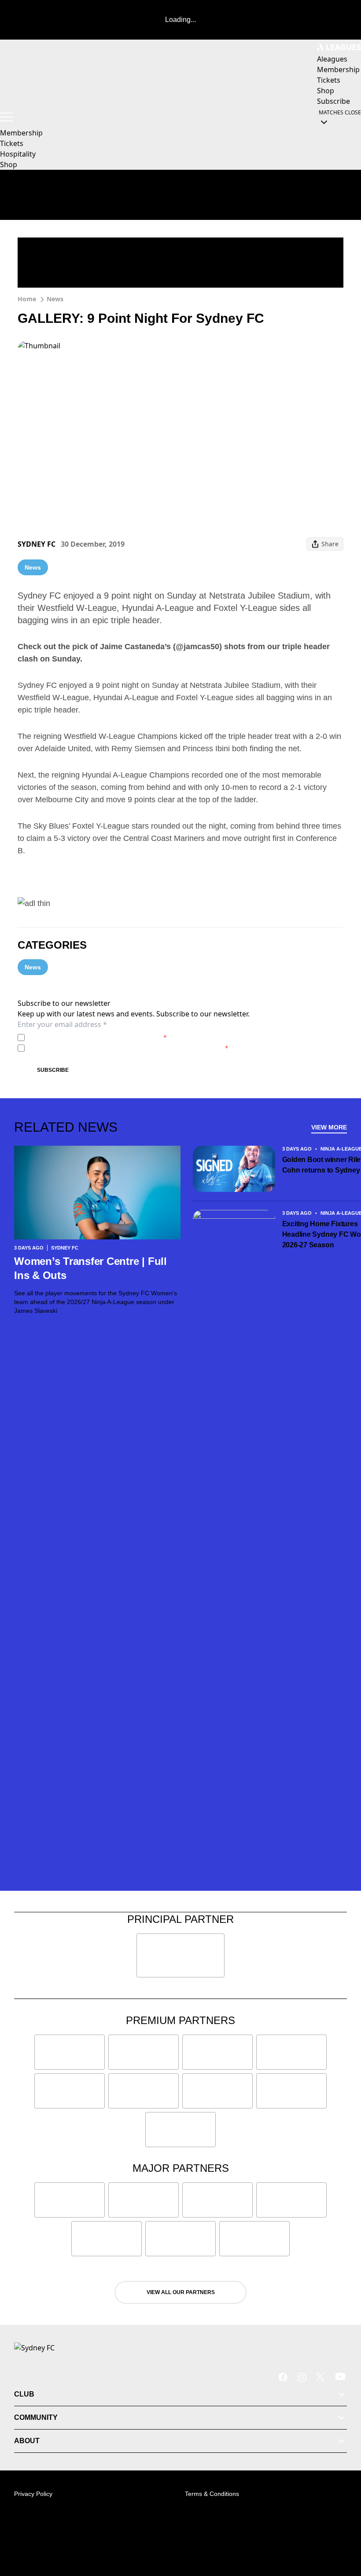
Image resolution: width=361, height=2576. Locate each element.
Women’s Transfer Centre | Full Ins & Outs (90, 1268)
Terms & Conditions (212, 2494)
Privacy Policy (90, 1037)
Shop (9, 164)
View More (329, 1127)
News (55, 299)
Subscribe (53, 1070)
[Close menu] (342, 2528)
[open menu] (7, 117)
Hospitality (18, 154)
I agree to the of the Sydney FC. (98, 1037)
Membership (21, 133)
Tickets (12, 143)
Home (27, 299)
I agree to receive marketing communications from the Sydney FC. (128, 1048)
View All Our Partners (181, 2292)
